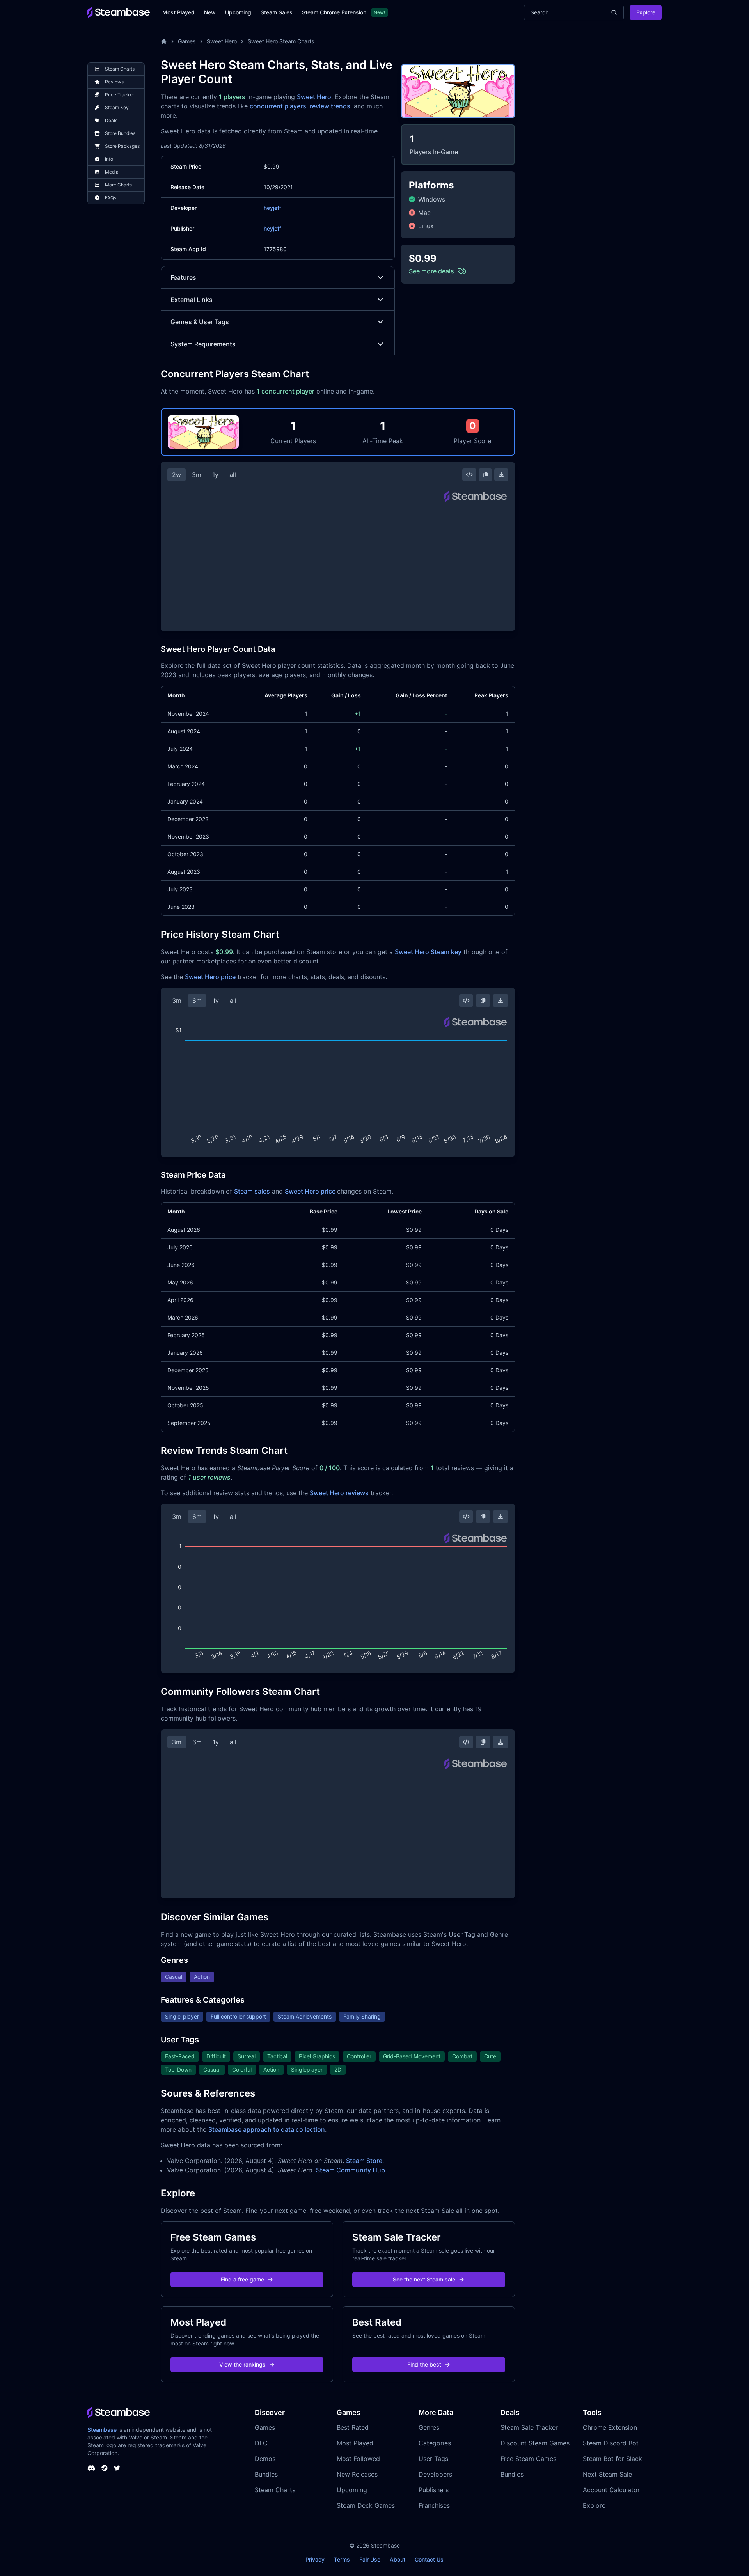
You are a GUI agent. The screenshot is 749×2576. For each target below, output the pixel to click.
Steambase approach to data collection (267, 2129)
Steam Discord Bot (611, 2443)
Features (183, 277)
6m (197, 1001)
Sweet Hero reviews (339, 1493)
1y (215, 475)
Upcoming (238, 12)
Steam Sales (277, 12)
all (233, 475)
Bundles (266, 2474)
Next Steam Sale (607, 2474)
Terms (342, 2559)
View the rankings (242, 2364)
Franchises (434, 2505)
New (210, 12)
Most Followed (358, 2459)
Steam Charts (275, 2490)
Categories (435, 2443)
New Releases (357, 2474)
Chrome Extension (610, 2427)
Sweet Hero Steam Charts (281, 41)
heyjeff (272, 208)
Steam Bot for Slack (612, 2459)
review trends (330, 106)
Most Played (178, 12)
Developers (435, 2474)
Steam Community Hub (351, 2170)
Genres (429, 2427)
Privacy (315, 2559)
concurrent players (278, 106)
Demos (265, 2459)
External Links (192, 300)
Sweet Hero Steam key (428, 952)
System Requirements (203, 344)
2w (177, 475)
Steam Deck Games (366, 2505)
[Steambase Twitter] (117, 2468)
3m (197, 475)
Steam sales (252, 1191)
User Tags (433, 2459)
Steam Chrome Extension (334, 12)
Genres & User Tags (200, 322)
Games (187, 41)
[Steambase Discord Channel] (91, 2468)
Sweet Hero (222, 41)
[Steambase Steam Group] (105, 2468)
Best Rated (353, 2427)
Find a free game (242, 2279)
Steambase (102, 2430)
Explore (646, 12)
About (398, 2559)
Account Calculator (611, 2490)
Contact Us (429, 2559)
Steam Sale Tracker (529, 2427)
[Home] (164, 41)
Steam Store (364, 2161)
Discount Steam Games (535, 2443)
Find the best (424, 2364)
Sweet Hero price (210, 977)
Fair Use (370, 2559)
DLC (261, 2443)
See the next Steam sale (424, 2279)
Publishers (434, 2490)
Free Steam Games (528, 2459)
